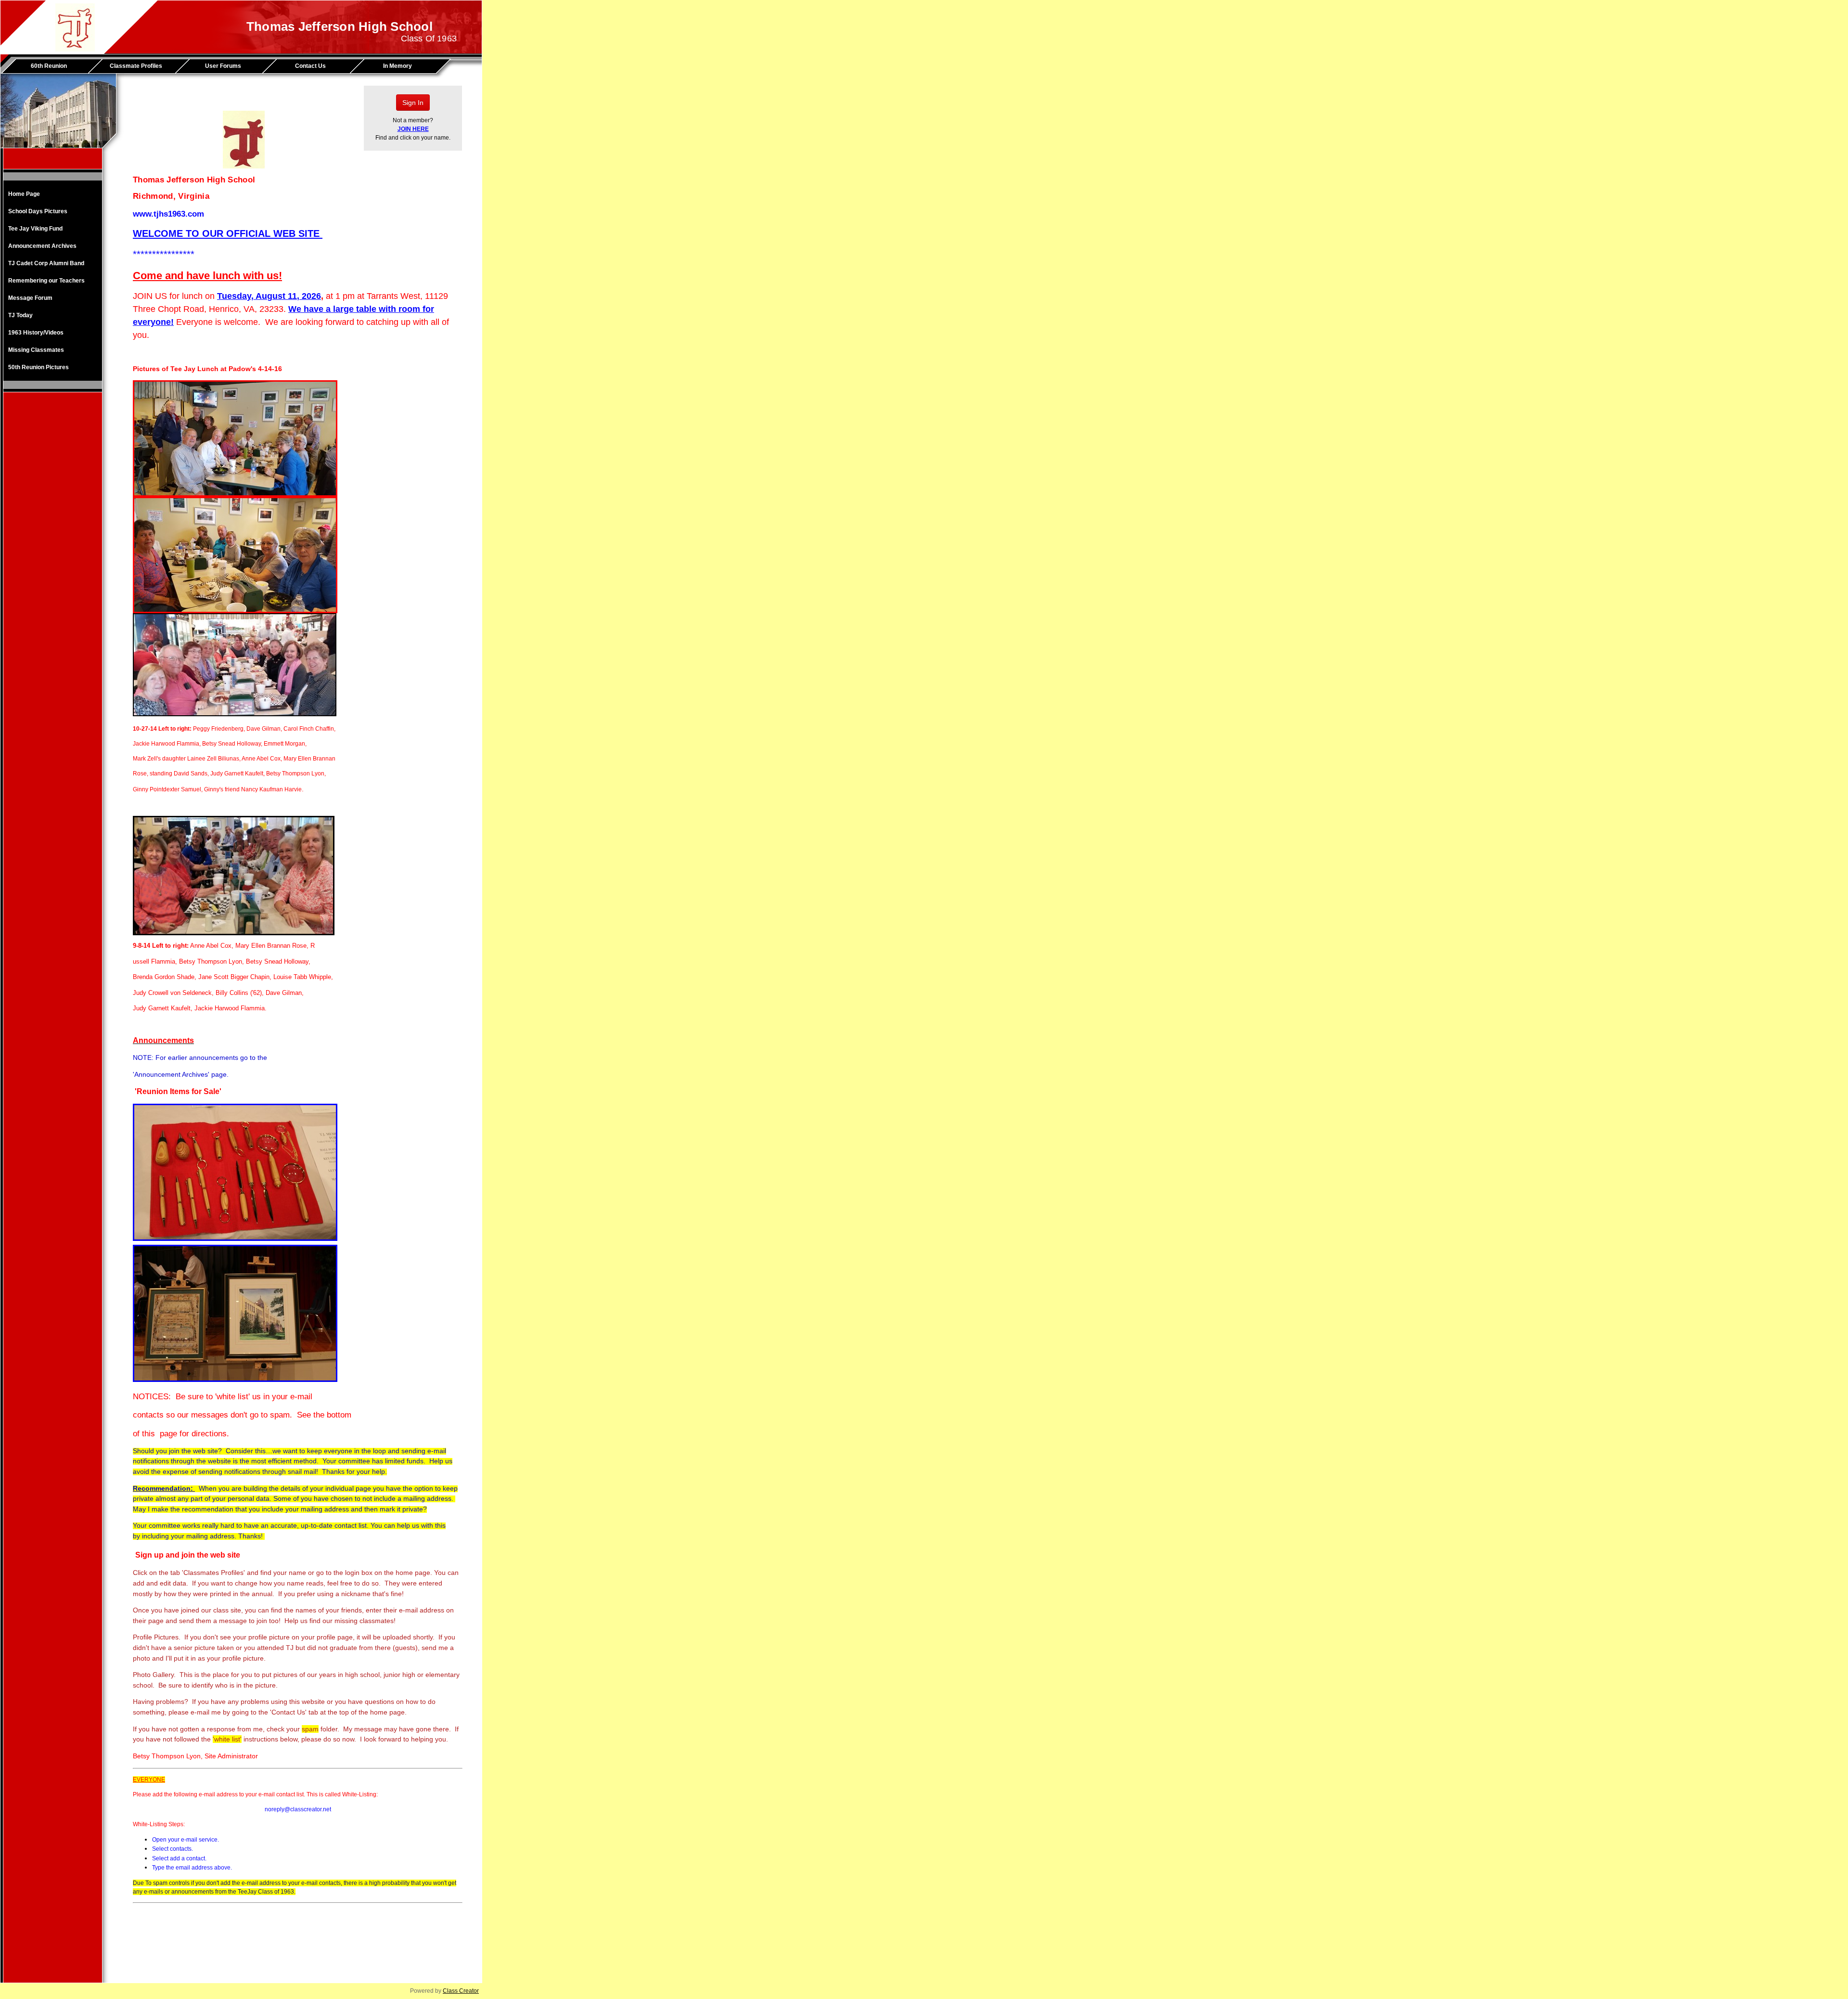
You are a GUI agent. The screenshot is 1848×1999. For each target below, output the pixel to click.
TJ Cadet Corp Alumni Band (46, 263)
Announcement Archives (42, 246)
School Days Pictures (38, 211)
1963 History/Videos (36, 333)
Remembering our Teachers (46, 281)
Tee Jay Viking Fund (35, 229)
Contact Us (310, 66)
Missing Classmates (36, 350)
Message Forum (30, 298)
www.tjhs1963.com (168, 214)
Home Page (24, 194)
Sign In (413, 103)
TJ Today (20, 315)
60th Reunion (49, 66)
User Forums (223, 66)
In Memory (398, 66)
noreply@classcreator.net (298, 1809)
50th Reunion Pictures (38, 367)
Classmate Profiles (136, 66)
